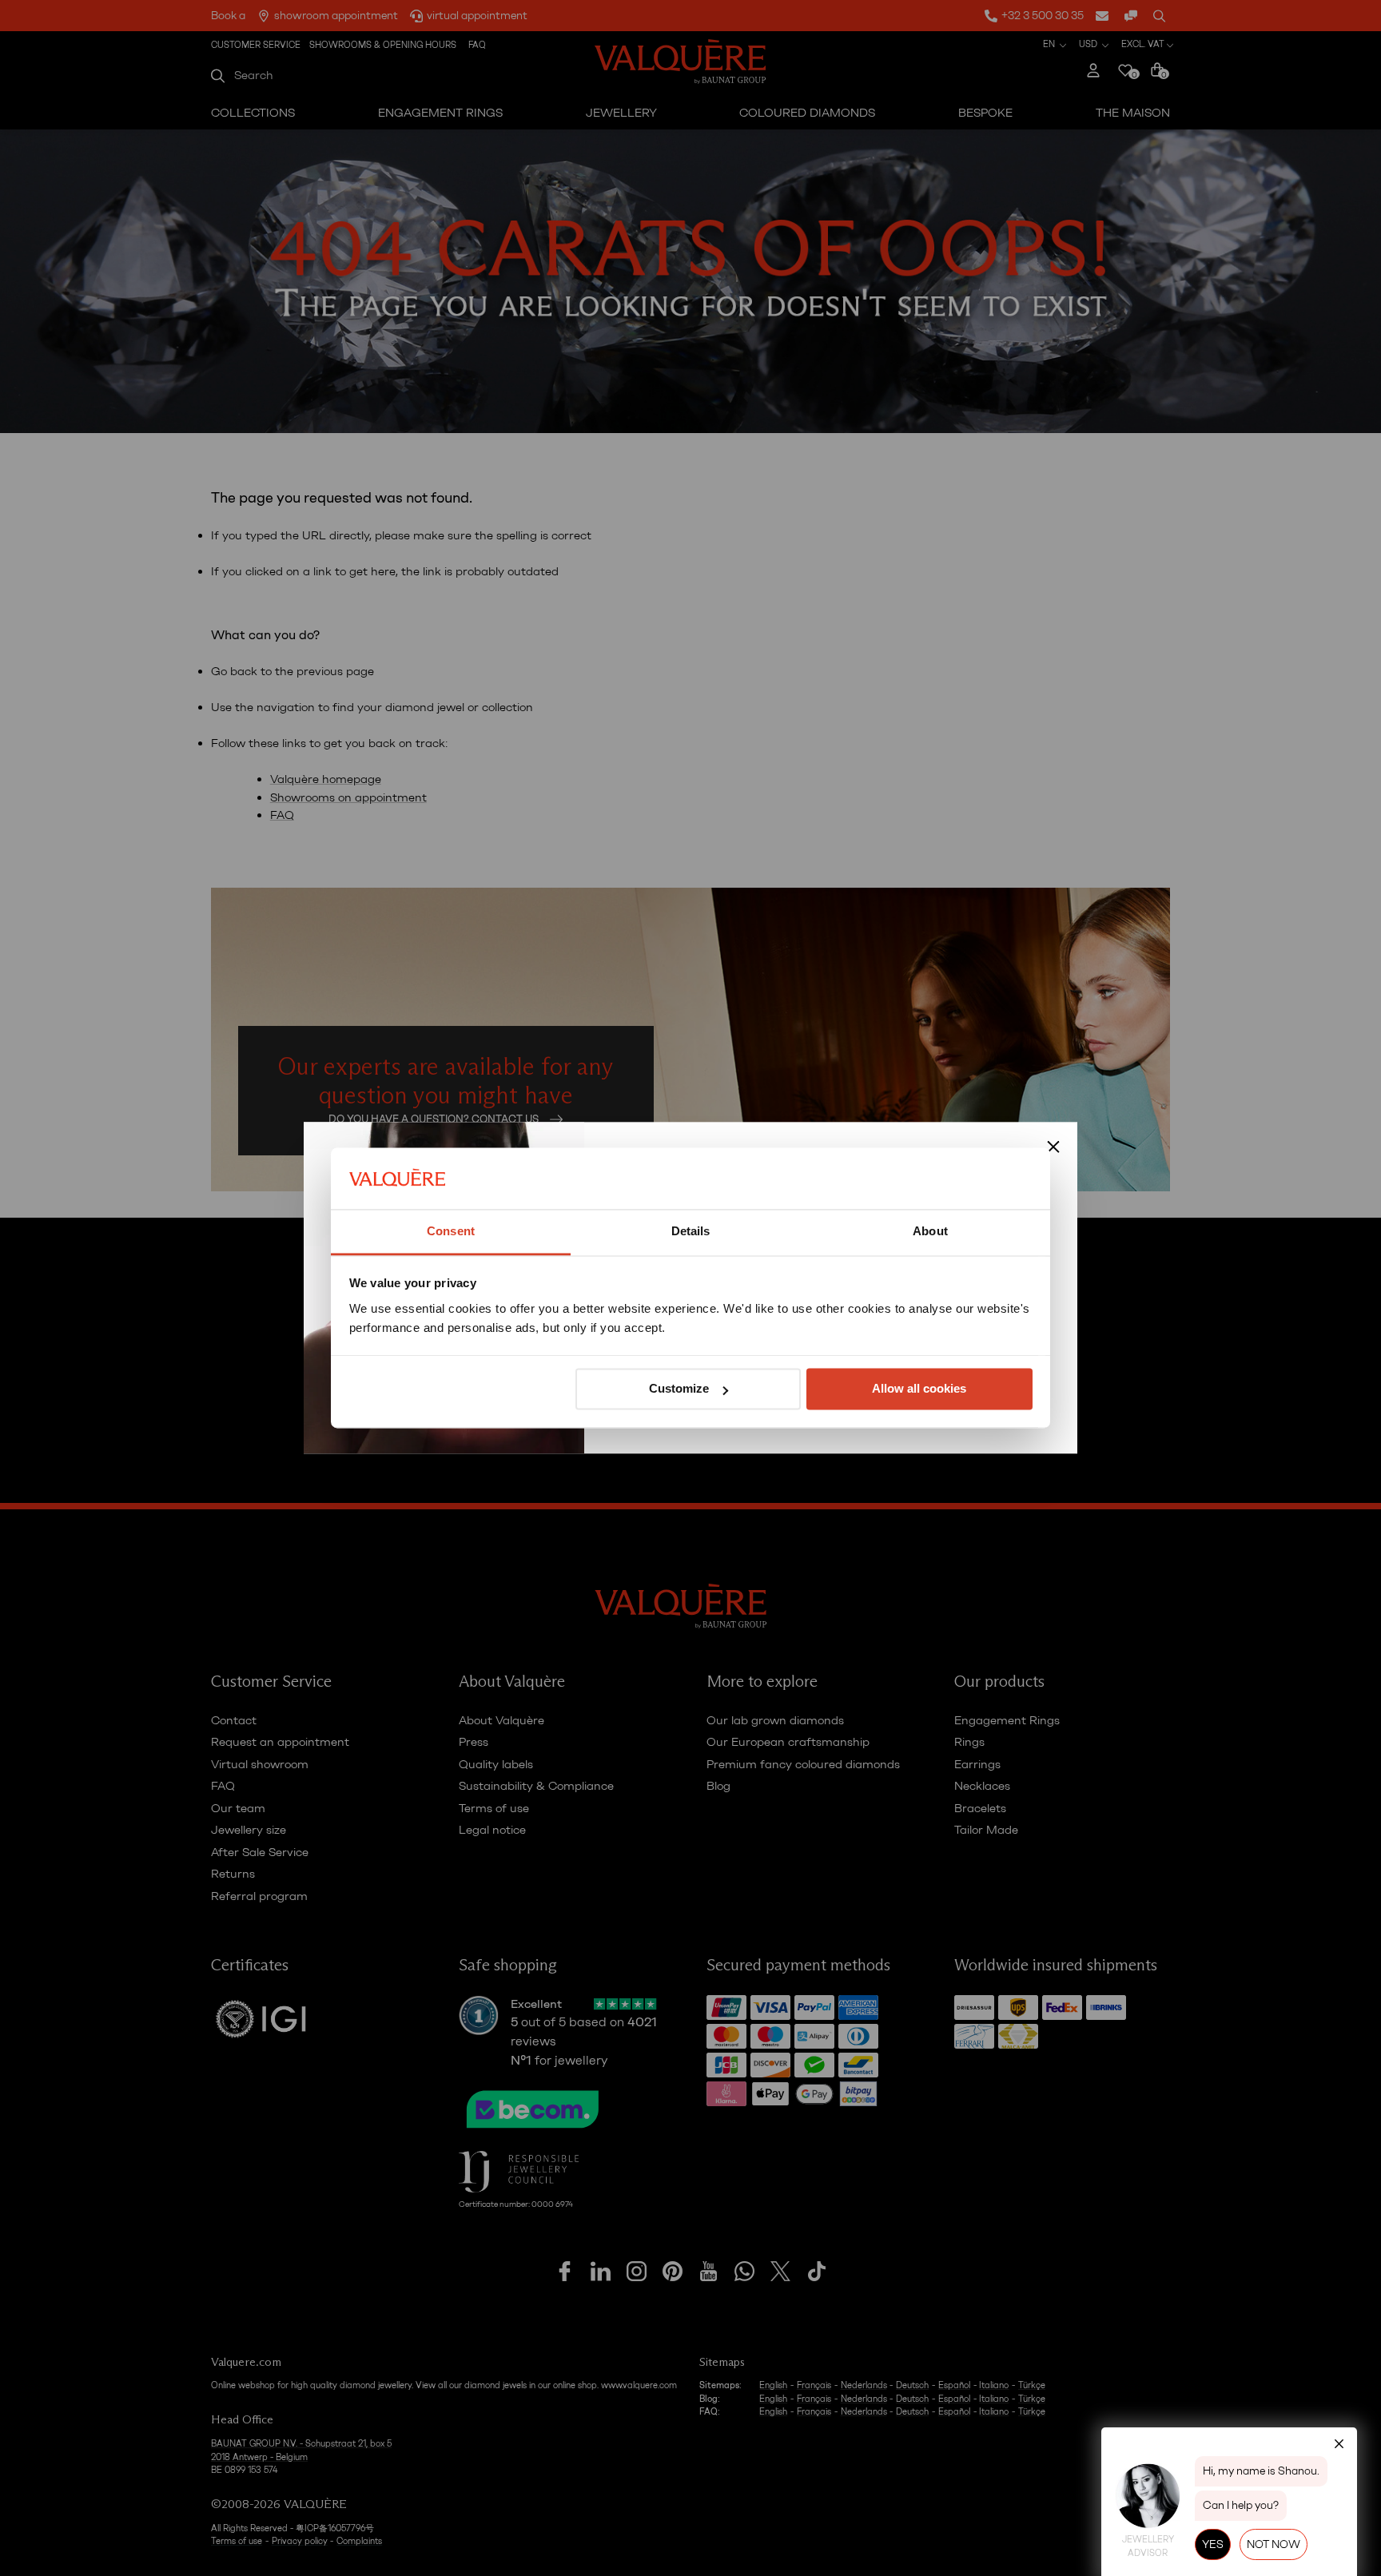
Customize (679, 1389)
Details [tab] (691, 1231)
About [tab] (930, 1231)
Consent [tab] (451, 1231)
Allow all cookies (919, 1389)
